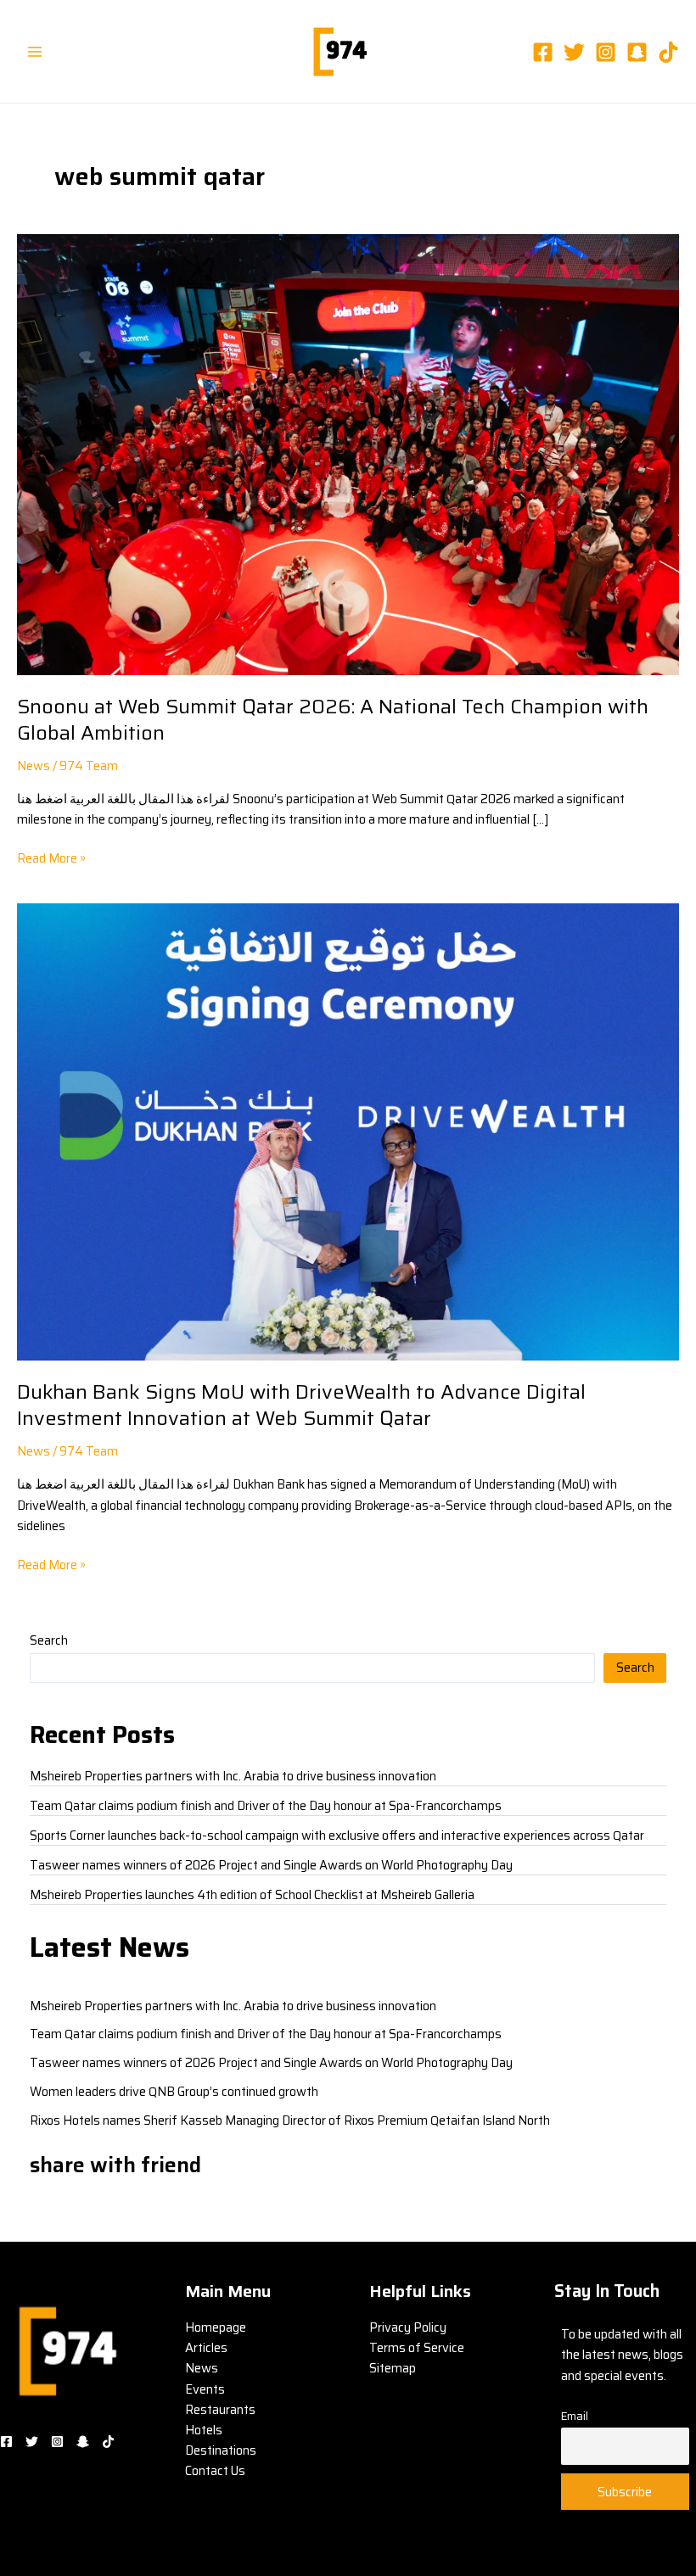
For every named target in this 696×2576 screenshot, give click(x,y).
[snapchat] (637, 52)
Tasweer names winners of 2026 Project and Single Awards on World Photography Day (271, 1865)
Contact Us (215, 2470)
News (34, 766)
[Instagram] (606, 52)
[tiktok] (668, 52)
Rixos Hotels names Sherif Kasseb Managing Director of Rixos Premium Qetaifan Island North (290, 2120)
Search (49, 1640)
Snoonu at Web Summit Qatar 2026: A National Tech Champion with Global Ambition (333, 719)
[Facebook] (543, 52)
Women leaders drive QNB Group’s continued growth (174, 2091)
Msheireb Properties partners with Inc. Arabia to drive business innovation (233, 1776)
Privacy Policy (408, 2327)
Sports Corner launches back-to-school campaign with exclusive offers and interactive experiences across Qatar (337, 1835)
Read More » (51, 858)
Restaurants (220, 2409)
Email (575, 2416)
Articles (206, 2347)
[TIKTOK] (108, 2442)
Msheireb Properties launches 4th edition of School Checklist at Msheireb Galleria (252, 1894)
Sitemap (393, 2368)
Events (205, 2389)
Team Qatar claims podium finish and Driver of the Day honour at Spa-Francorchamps (266, 1805)
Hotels (204, 2430)
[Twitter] (574, 52)
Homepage (216, 2327)
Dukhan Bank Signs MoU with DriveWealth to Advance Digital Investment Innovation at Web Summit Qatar (301, 1405)
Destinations (221, 2450)
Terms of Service (417, 2347)
